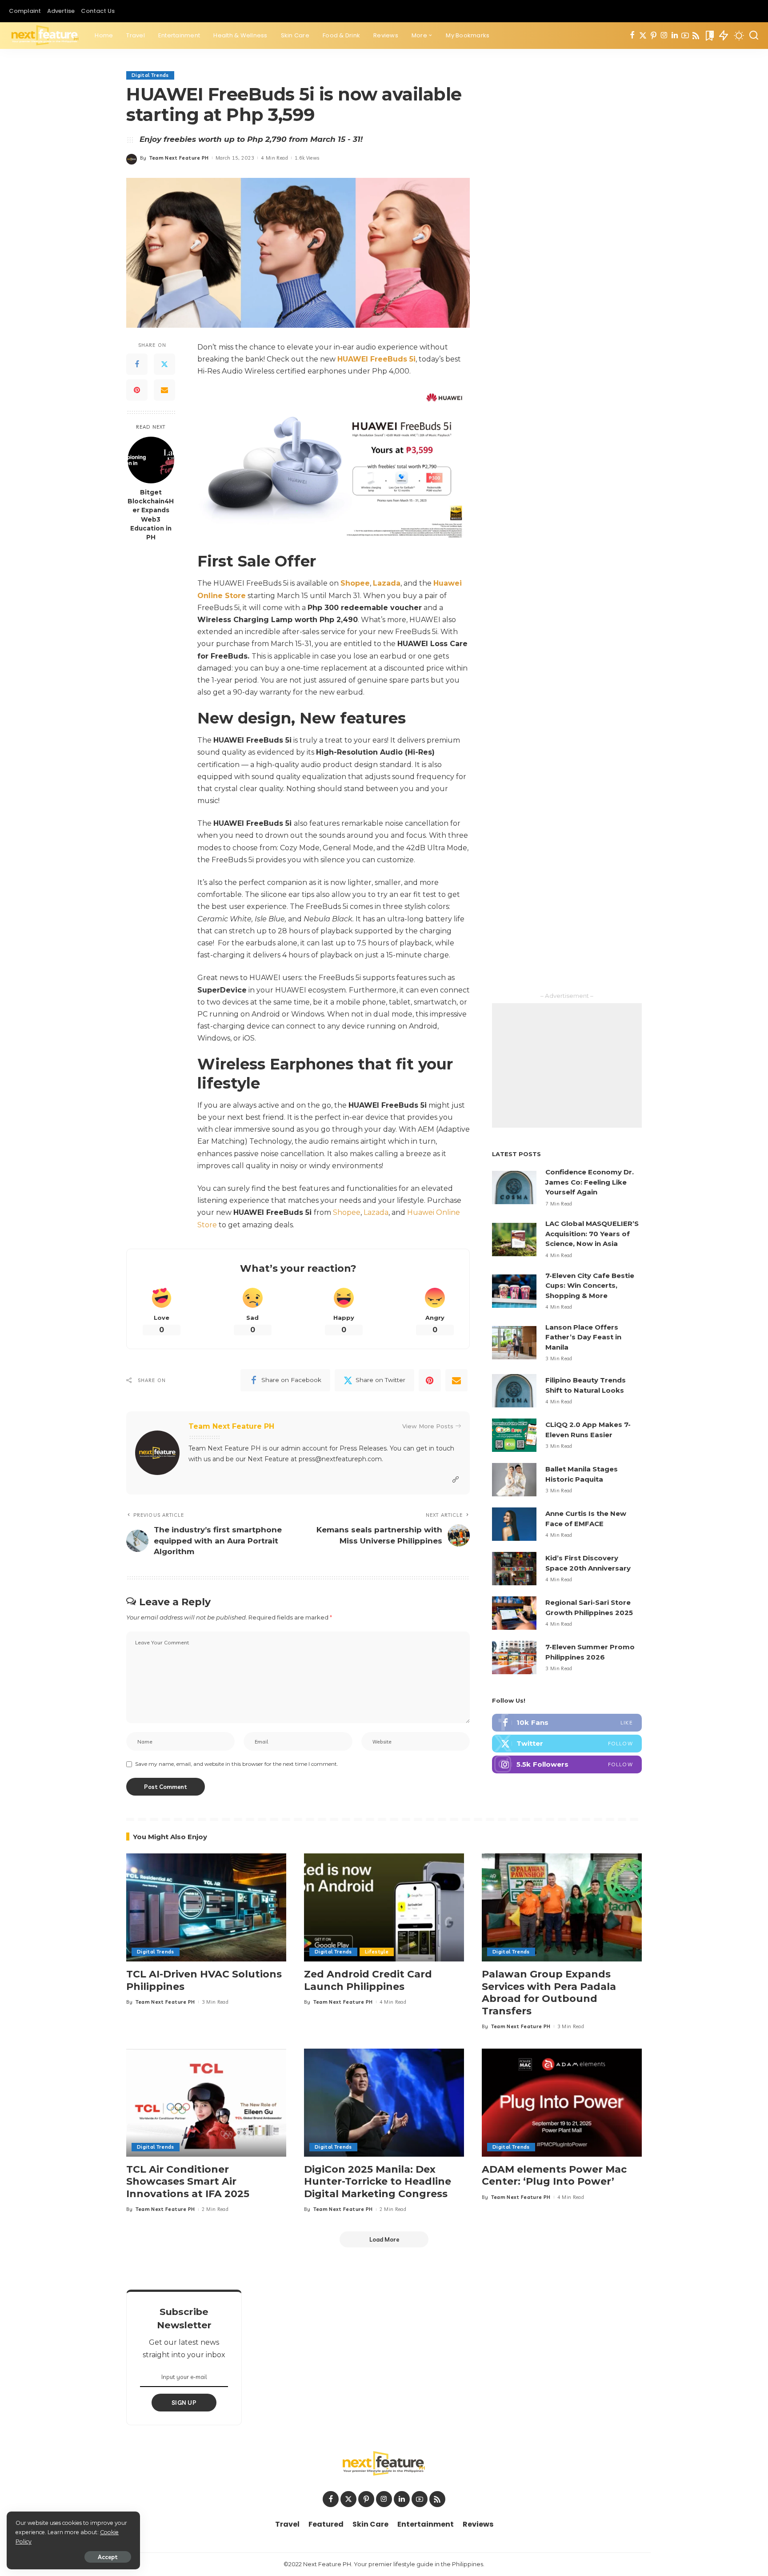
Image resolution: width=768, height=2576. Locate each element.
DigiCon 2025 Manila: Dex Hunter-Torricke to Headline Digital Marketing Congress (378, 2182)
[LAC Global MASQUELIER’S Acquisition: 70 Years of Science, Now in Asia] (514, 1240)
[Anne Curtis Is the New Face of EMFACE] (514, 1524)
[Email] (164, 390)
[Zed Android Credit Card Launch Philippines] (384, 1907)
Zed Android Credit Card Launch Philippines (368, 1980)
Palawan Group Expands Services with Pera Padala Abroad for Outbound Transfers (549, 1993)
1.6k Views (307, 158)
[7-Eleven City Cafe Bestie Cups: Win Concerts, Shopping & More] (514, 1291)
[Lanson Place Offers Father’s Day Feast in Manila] (514, 1343)
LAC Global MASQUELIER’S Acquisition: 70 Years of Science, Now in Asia (592, 1234)
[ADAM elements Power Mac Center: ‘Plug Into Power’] (562, 2103)
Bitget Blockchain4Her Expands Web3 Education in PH (151, 515)
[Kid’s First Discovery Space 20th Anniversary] (514, 1569)
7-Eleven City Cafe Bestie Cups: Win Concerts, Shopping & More (590, 1286)
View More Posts (428, 1426)
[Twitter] (643, 36)
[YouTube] (685, 36)
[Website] (456, 1480)
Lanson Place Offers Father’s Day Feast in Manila (583, 1337)
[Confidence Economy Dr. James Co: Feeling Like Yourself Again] (514, 1188)
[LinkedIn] (675, 36)
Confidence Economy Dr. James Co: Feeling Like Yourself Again (590, 1182)
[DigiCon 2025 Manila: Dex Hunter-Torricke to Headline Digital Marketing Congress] (384, 2103)
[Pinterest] (654, 36)
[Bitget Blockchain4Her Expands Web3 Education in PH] (151, 460)
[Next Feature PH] (45, 36)
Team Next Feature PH (179, 158)
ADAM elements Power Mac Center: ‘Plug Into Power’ (554, 2176)
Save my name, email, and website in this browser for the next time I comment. (237, 1764)
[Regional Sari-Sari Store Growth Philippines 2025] (514, 1613)
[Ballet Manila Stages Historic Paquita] (514, 1480)
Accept (108, 2557)
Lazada (376, 1212)
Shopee (347, 1212)
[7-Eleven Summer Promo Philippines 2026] (514, 1658)
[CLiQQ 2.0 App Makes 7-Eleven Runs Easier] (514, 1435)
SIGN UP (184, 2403)
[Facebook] (632, 36)
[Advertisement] (567, 1065)
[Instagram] (664, 36)
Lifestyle (377, 1952)
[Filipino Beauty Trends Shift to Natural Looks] (514, 1391)
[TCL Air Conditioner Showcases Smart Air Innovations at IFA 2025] (206, 2103)
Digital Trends (150, 75)
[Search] (754, 36)
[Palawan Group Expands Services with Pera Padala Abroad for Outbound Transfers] (562, 1907)
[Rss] (696, 36)
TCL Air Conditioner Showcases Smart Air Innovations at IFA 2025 (188, 2182)
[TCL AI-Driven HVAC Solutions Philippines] (206, 1907)
